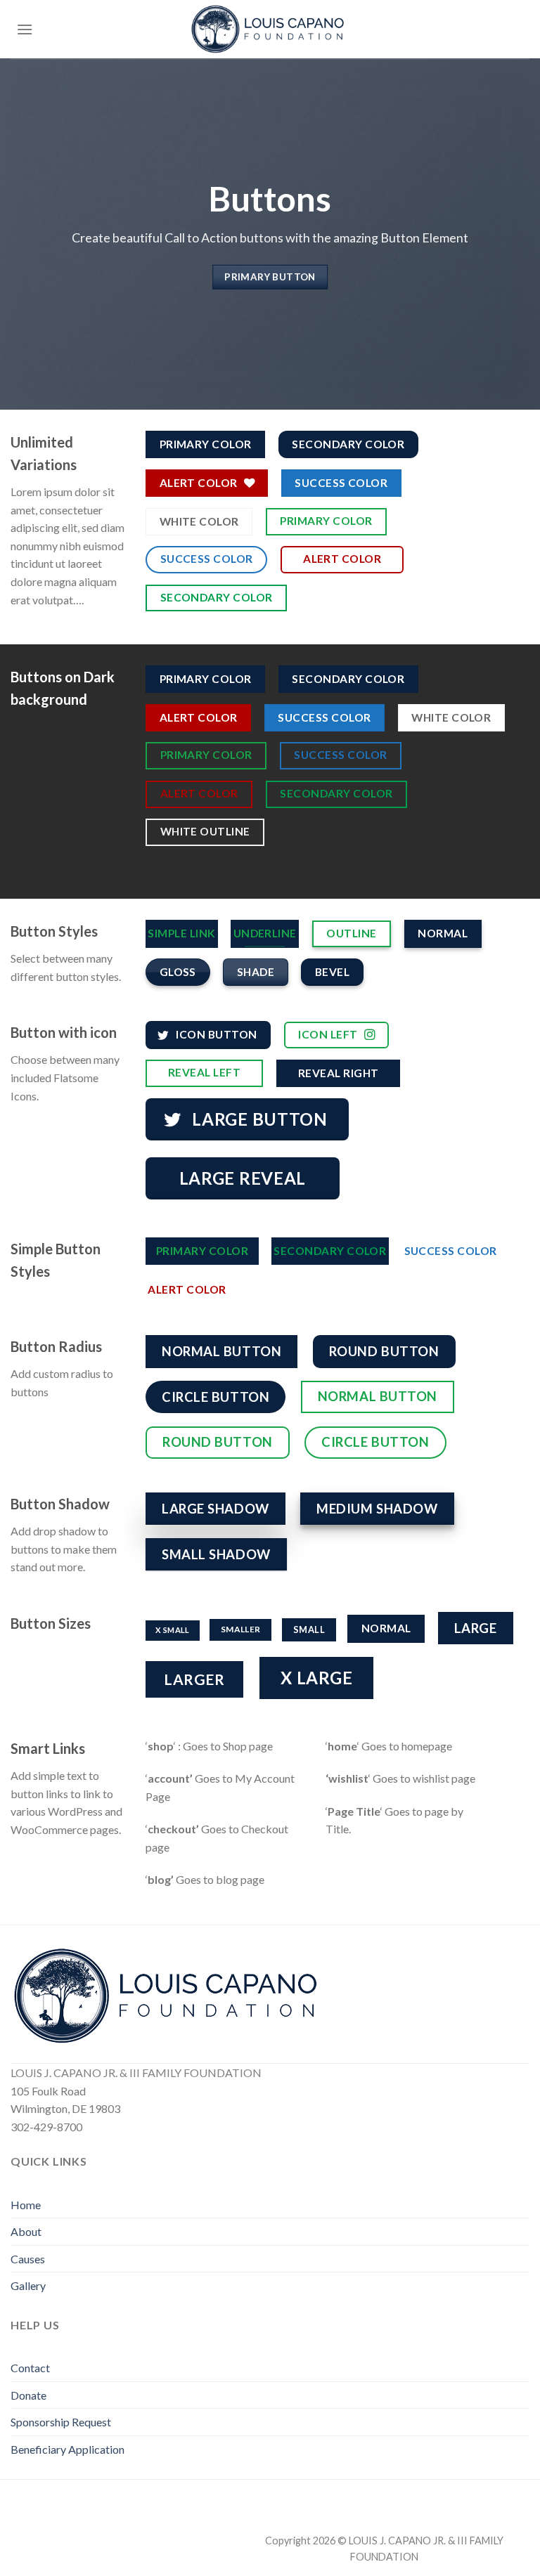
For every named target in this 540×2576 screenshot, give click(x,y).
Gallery (28, 2285)
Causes (28, 2259)
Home (26, 2205)
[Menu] (25, 29)
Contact (30, 2368)
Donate (28, 2395)
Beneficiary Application (67, 2449)
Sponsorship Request (61, 2422)
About (26, 2231)
